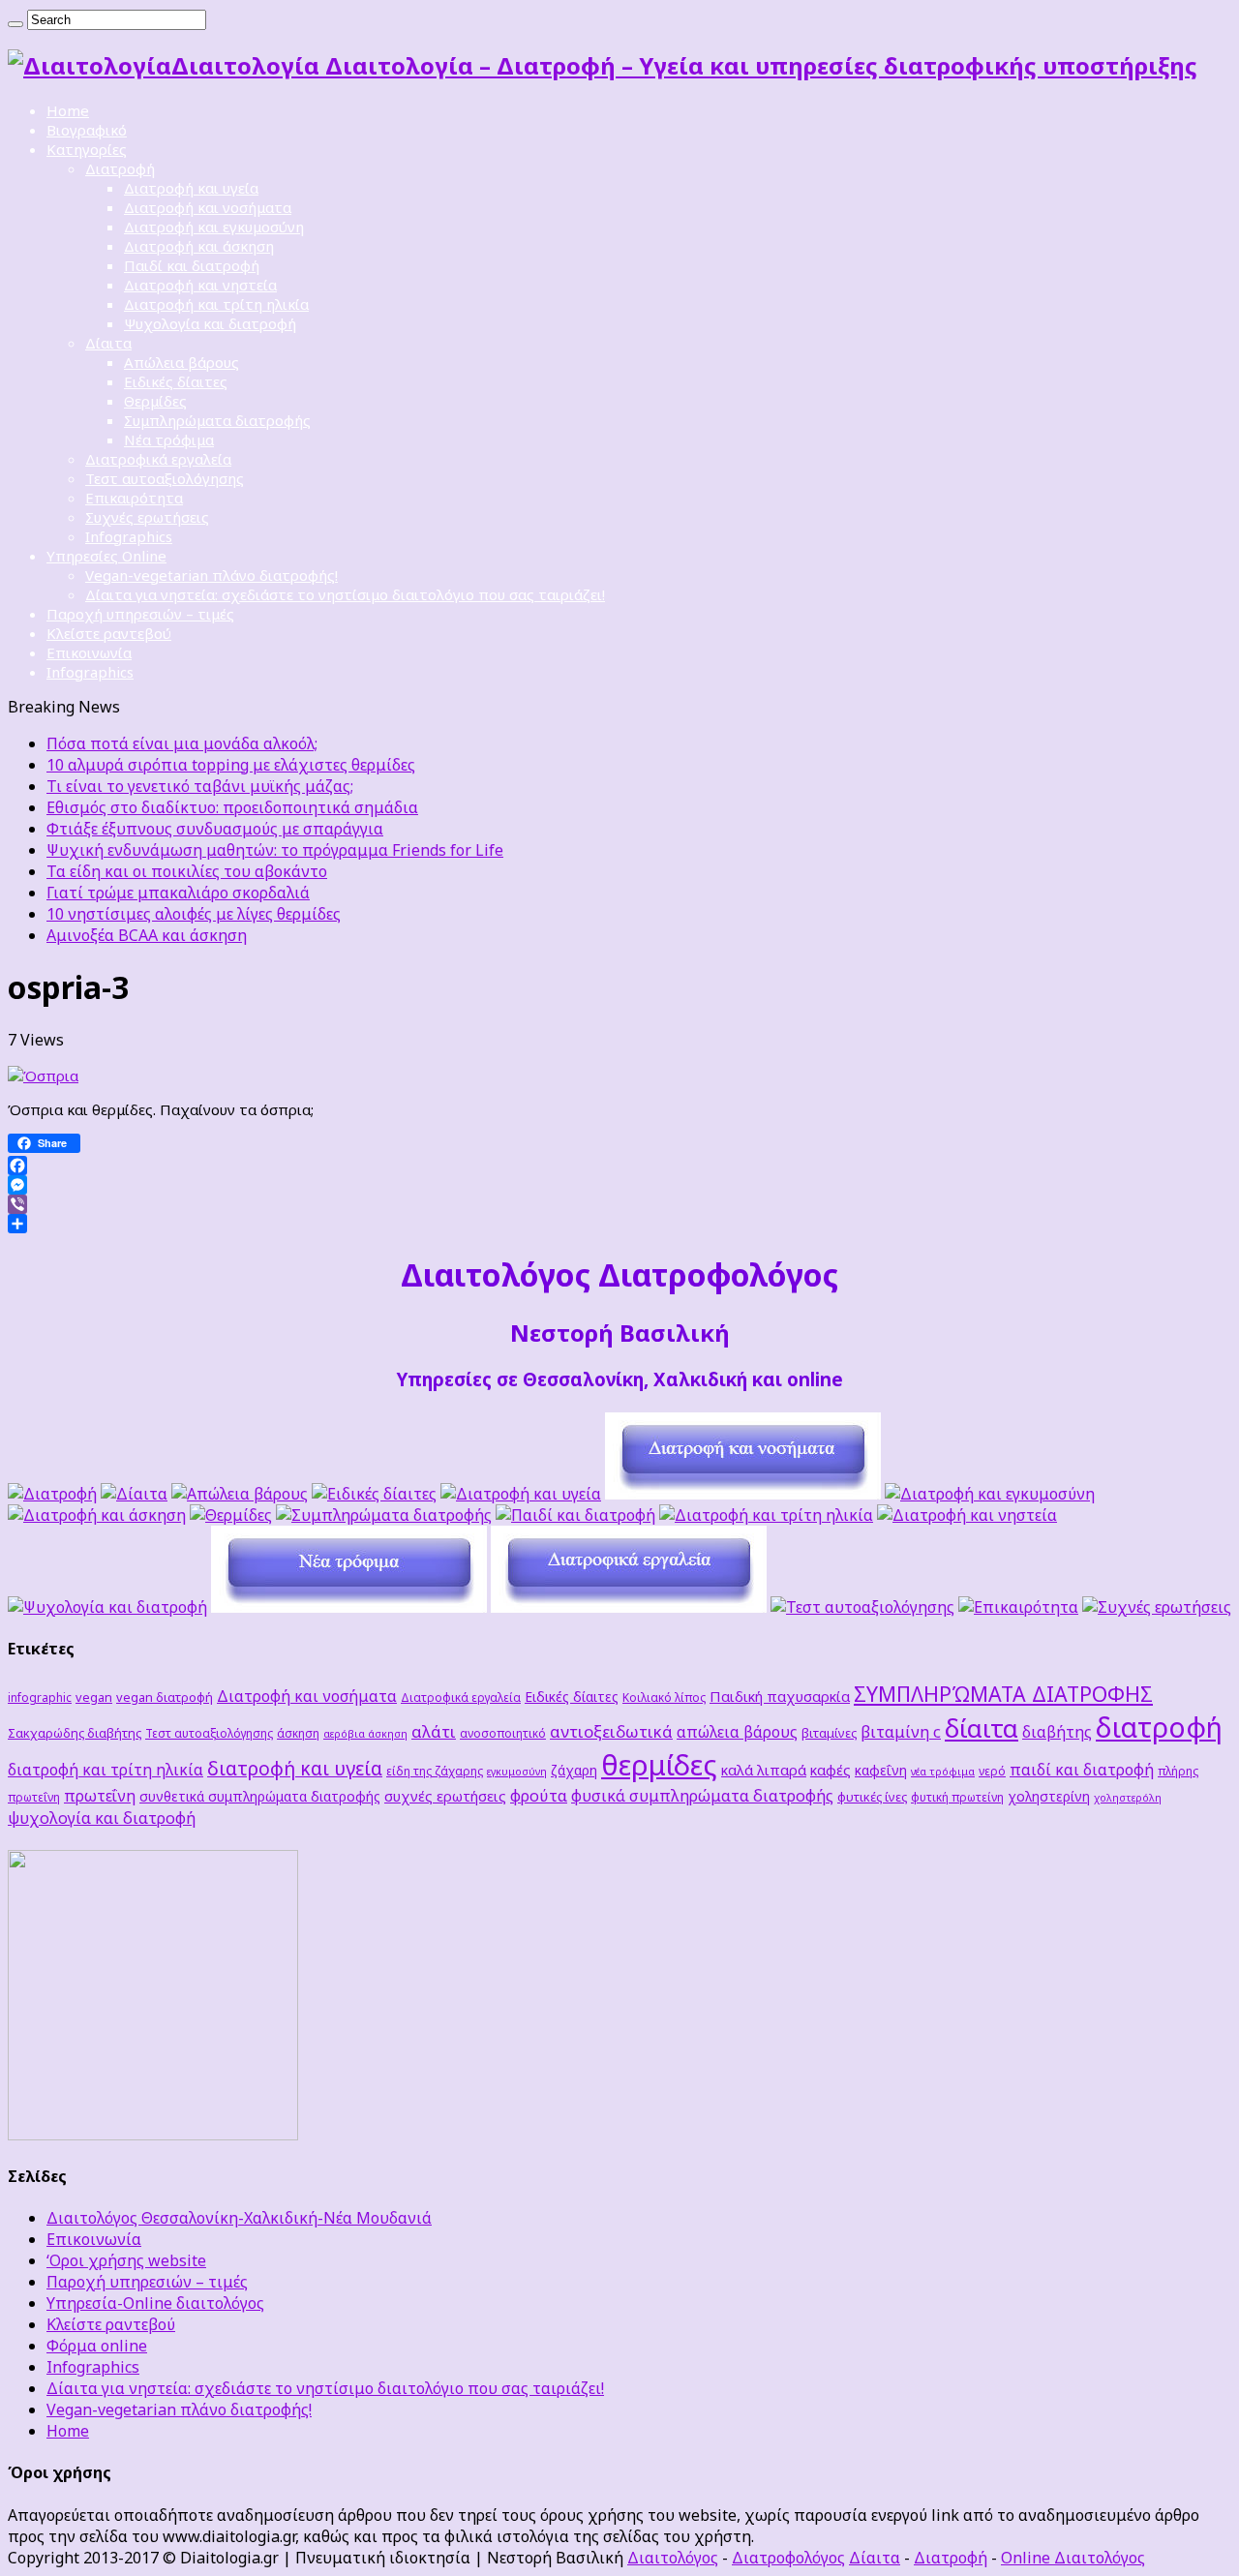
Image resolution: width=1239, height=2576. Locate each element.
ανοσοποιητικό (503, 1733)
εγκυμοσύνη (517, 1772)
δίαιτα (982, 1728)
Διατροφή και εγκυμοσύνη (214, 227)
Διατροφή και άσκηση (199, 246)
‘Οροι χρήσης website (126, 2260)
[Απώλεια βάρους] (240, 1494)
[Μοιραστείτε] (619, 1224)
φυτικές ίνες (872, 1797)
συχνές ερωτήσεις (445, 1796)
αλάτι (434, 1731)
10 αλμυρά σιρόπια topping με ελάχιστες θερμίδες (231, 765)
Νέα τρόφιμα (169, 439)
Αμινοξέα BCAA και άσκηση (147, 935)
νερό (992, 1771)
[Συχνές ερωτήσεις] (1157, 1607)
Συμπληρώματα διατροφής (217, 420)
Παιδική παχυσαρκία (780, 1696)
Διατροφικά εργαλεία (158, 459)
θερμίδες (659, 1765)
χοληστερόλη (1128, 1798)
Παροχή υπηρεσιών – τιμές (140, 614)
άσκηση (298, 1733)
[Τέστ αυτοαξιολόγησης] (862, 1607)
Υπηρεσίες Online (106, 556)
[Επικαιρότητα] (1018, 1607)
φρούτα (539, 1795)
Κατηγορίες (87, 149)
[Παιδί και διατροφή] (575, 1515)
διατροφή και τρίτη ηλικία (106, 1770)
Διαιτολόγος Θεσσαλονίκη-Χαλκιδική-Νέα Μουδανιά (239, 2218)
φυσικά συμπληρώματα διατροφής (702, 1795)
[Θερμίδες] (231, 1515)
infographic (40, 1697)
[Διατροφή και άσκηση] (97, 1515)
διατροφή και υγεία (295, 1768)
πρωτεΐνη (100, 1796)
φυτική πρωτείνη (957, 1797)
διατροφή (1159, 1727)
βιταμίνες (829, 1733)
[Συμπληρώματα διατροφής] (384, 1515)
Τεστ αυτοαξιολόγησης (165, 478)
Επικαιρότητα (134, 498)
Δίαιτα (108, 343)
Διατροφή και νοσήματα (208, 207)
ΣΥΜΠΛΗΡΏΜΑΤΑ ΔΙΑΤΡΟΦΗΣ (1003, 1694)
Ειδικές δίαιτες (176, 381)
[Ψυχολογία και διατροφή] (107, 1607)
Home (68, 110)
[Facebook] (619, 1166)
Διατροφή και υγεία (191, 188)
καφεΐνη (881, 1770)
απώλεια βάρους (737, 1732)
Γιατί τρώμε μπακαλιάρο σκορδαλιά (178, 893)
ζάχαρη (574, 1770)
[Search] (15, 24)
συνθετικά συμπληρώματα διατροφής (260, 1796)
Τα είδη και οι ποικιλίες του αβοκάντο (187, 871)
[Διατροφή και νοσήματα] (743, 1494)
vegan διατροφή (165, 1697)
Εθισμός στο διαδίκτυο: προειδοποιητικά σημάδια (232, 807)
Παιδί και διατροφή (192, 265)
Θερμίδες (155, 401)
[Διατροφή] (52, 1494)
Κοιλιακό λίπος (664, 1697)
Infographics (129, 536)
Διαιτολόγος (673, 2558)
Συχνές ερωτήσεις (147, 517)
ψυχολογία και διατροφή (102, 1818)
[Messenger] (619, 1185)
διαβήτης (1057, 1732)
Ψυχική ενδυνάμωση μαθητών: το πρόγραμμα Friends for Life (275, 850)
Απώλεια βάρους (181, 362)
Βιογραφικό (87, 130)
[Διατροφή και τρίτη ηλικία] (766, 1515)
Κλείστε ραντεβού (109, 633)
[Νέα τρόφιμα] (349, 1607)
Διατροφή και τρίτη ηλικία (216, 304)
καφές (831, 1770)
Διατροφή (120, 168)
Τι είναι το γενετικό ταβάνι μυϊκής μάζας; (200, 786)
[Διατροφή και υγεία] (521, 1494)
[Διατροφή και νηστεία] (967, 1515)
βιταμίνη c (901, 1731)
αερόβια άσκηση (365, 1734)
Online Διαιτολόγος (1073, 2558)
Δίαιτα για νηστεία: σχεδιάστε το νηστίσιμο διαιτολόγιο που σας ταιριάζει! (345, 594)
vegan (94, 1697)
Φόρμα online (97, 2346)
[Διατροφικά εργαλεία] (629, 1607)
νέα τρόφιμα (943, 1772)
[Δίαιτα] (134, 1494)
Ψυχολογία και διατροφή (210, 323)
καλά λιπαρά (764, 1770)
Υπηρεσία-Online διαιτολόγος (155, 2303)
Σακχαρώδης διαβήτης (75, 1733)
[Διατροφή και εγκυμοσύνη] (990, 1494)
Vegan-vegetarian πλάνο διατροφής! (212, 575)
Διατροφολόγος (788, 2558)
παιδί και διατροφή (1082, 1770)
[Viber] (619, 1204)
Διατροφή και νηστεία (200, 285)
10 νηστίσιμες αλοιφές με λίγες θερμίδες (194, 914)
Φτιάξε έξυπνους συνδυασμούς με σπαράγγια (215, 829)
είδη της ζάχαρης (435, 1771)
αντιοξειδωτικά (611, 1731)
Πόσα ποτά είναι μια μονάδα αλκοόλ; (182, 743)
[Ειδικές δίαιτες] (374, 1494)
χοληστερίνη (1049, 1796)
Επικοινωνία (89, 652)
